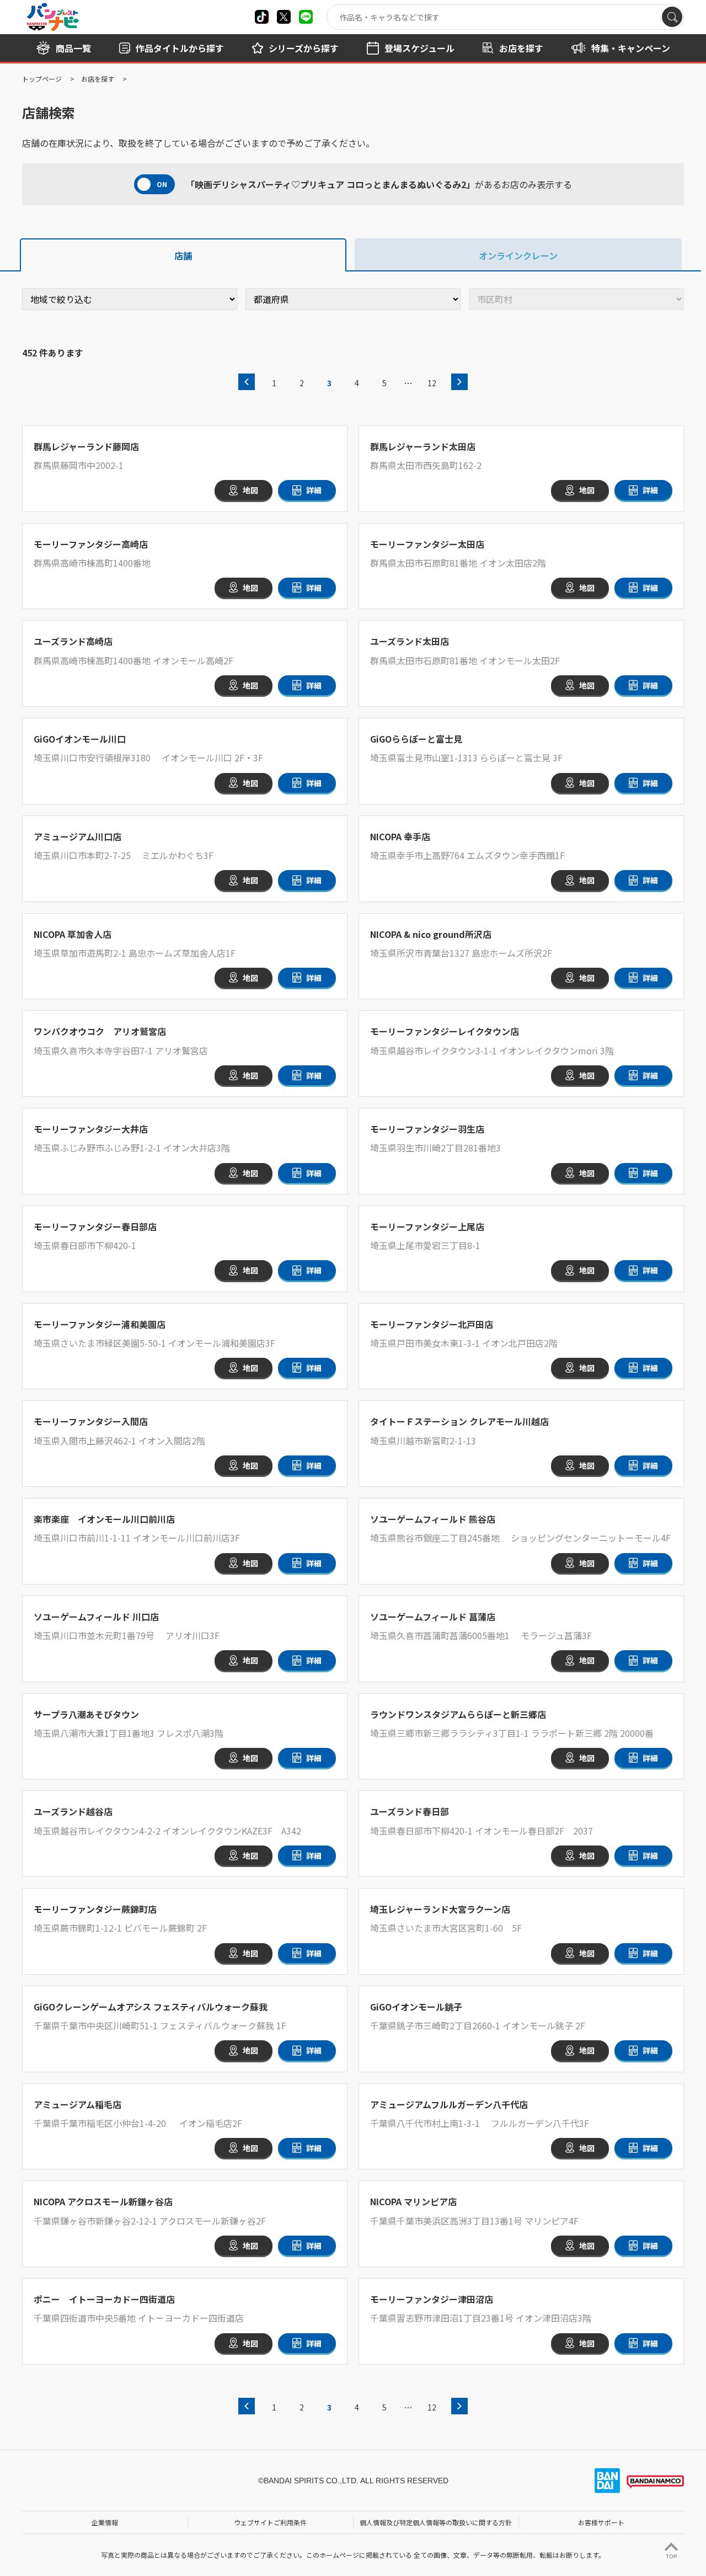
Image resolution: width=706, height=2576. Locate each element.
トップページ (42, 79)
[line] (306, 17)
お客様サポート (601, 2522)
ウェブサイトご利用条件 (270, 2522)
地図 (250, 490)
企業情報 (105, 2522)
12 (432, 383)
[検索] (672, 17)
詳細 (314, 490)
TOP (672, 2556)
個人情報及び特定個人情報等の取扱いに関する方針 (436, 2522)
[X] (262, 17)
